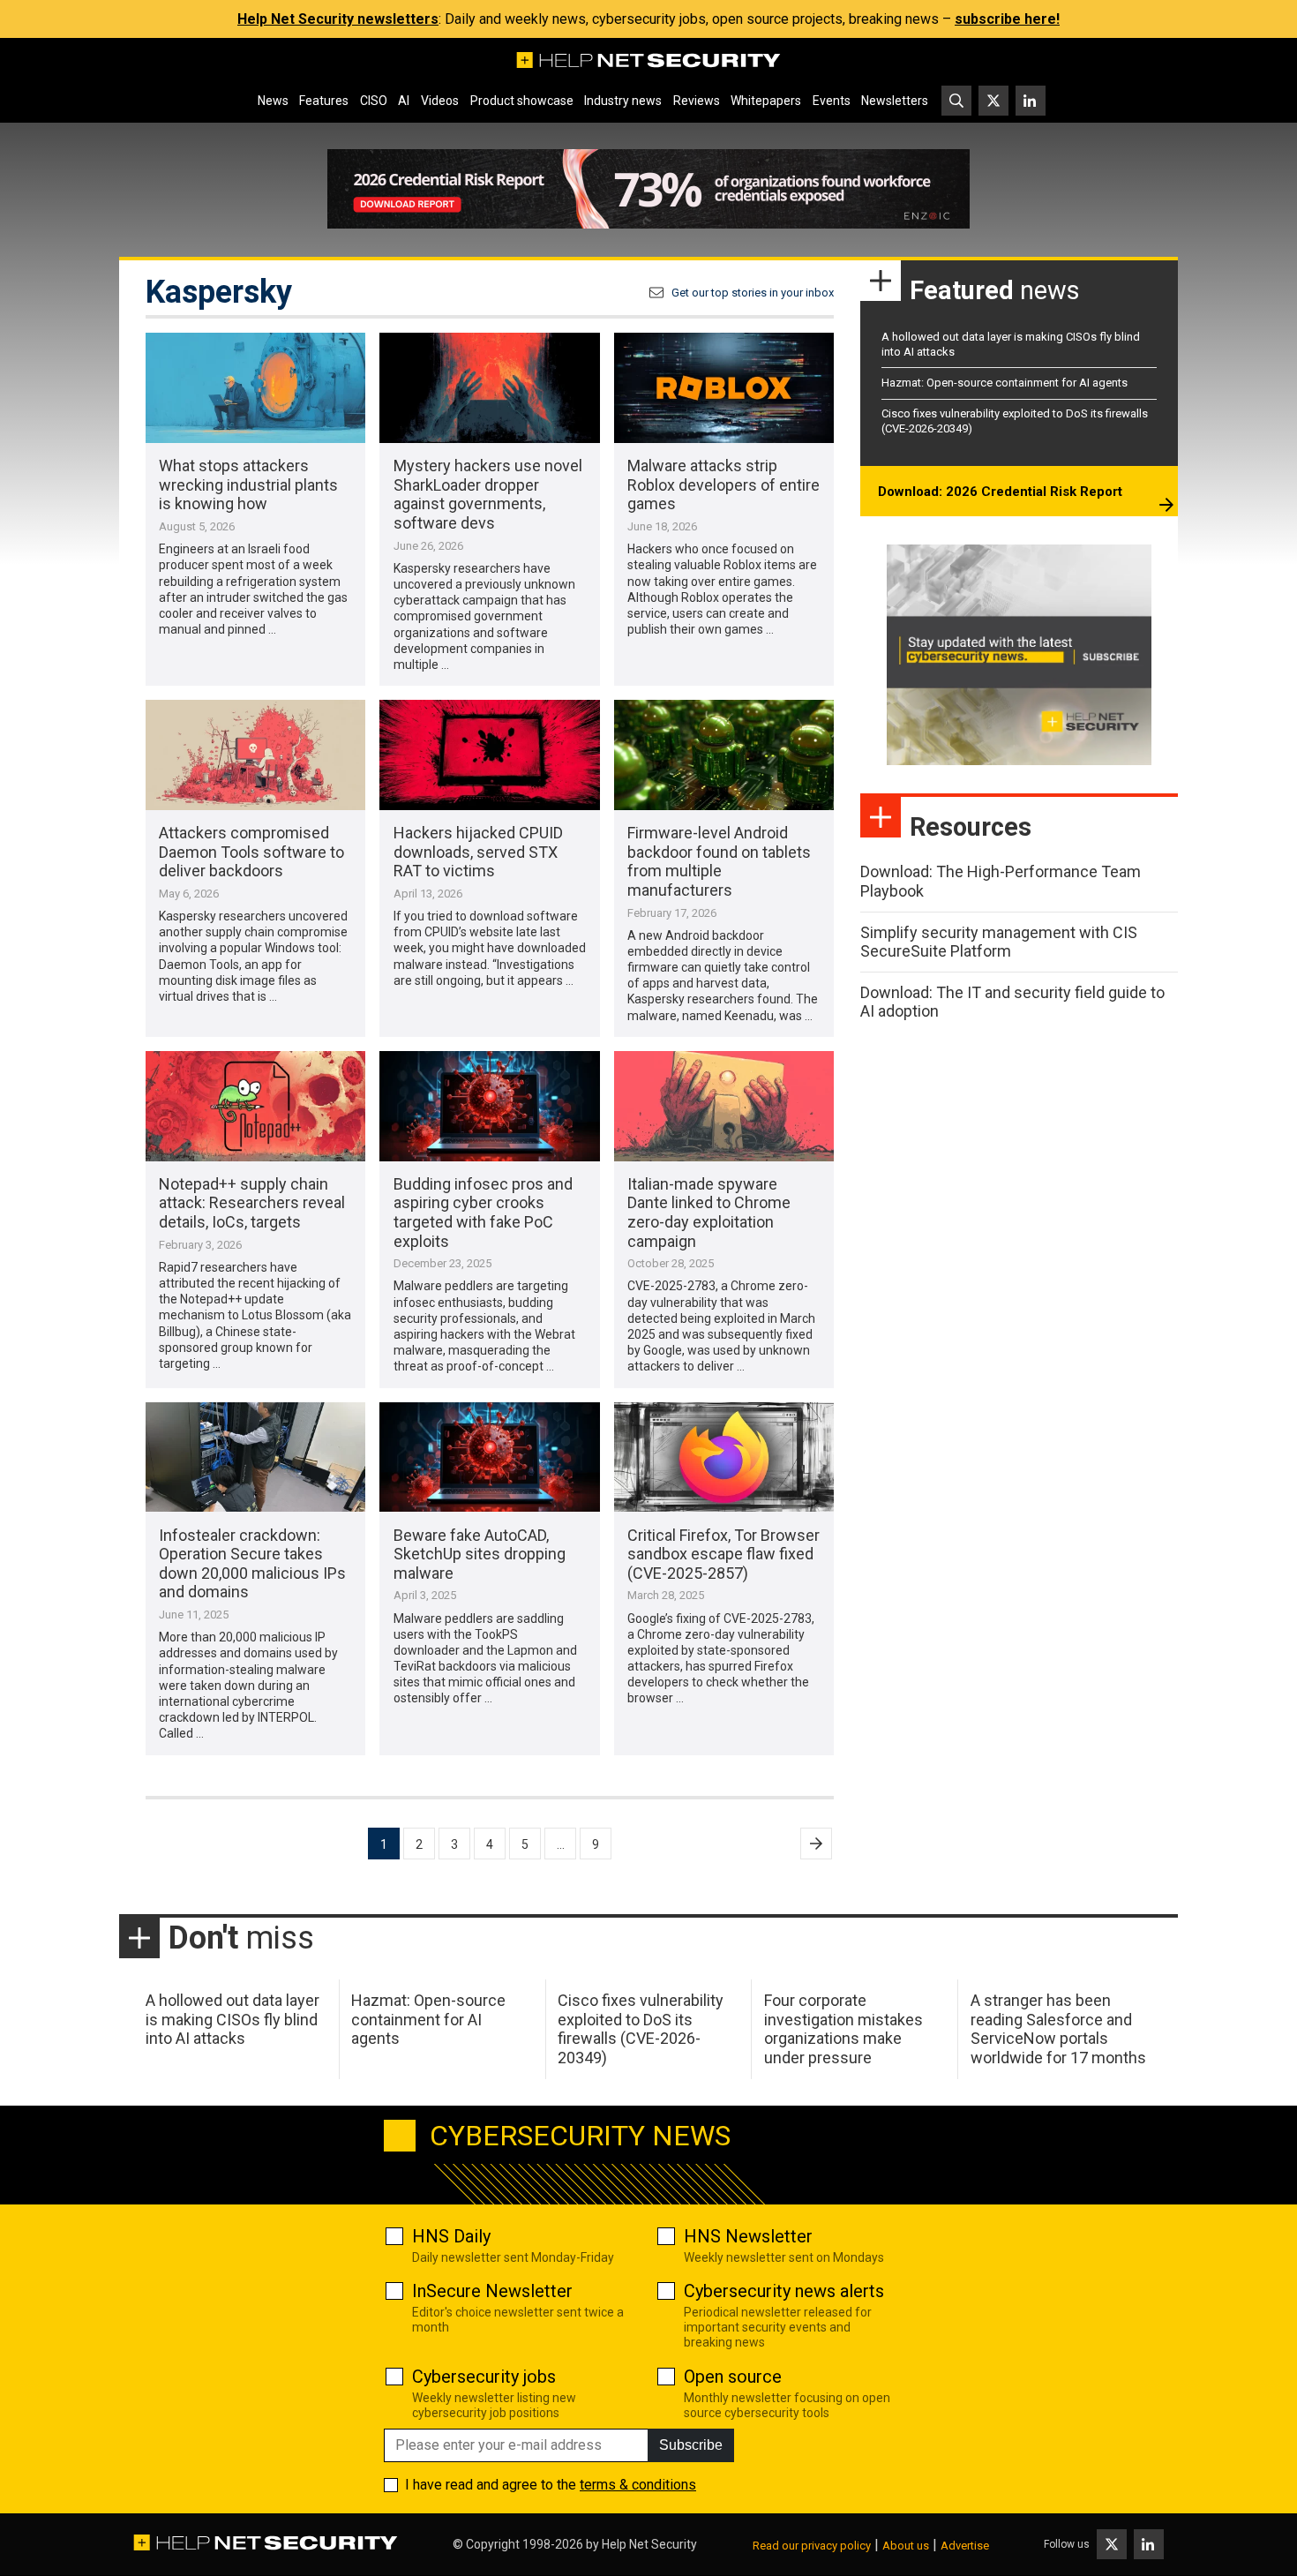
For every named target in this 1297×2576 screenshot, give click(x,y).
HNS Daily (451, 2236)
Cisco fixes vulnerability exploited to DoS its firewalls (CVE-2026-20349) (641, 2029)
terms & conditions (638, 2485)
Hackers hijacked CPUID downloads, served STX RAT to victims (478, 852)
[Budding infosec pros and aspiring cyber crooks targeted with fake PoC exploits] (489, 1106)
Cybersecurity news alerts (784, 2291)
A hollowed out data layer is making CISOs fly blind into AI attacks (232, 2019)
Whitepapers (766, 101)
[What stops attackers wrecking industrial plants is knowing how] (255, 388)
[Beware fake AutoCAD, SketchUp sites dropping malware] (489, 1457)
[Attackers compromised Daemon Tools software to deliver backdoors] (255, 755)
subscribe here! (1007, 19)
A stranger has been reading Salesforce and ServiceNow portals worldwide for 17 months (1058, 2029)
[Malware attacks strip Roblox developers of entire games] (724, 388)
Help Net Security (649, 2544)
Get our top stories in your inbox (753, 293)
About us (906, 2546)
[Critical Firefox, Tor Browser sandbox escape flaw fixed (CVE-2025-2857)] (724, 1457)
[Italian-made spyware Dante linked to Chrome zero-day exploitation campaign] (724, 1106)
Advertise (965, 2546)
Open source (733, 2377)
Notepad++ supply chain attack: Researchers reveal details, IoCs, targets (252, 1203)
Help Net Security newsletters (338, 19)
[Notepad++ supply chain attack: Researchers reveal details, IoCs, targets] (255, 1106)
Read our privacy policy (812, 2546)
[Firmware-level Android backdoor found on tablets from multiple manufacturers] (724, 755)
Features (324, 101)
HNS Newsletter (748, 2236)
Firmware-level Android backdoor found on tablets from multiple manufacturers (719, 861)
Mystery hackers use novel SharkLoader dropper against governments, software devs (488, 494)
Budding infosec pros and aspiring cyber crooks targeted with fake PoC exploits (483, 1213)
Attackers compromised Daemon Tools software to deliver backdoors (251, 852)
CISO (374, 101)
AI (404, 101)
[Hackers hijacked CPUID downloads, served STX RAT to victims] (489, 755)
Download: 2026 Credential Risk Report (1000, 492)
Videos (440, 101)
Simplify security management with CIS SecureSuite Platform (999, 942)
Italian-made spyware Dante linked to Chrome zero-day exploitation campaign (709, 1213)
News (273, 101)
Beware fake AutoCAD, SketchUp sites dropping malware (480, 1554)
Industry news (623, 101)
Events (832, 101)
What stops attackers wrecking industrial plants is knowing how (248, 484)
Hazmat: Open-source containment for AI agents (1005, 383)
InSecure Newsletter (492, 2291)
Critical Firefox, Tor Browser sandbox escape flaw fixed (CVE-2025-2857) (723, 1554)
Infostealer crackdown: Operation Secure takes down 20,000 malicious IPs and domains (252, 1564)
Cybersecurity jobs (484, 2377)
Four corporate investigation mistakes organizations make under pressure (843, 2029)
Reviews (697, 101)
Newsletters (895, 101)
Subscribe (691, 2445)
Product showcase (522, 101)
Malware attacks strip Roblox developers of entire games (723, 484)
